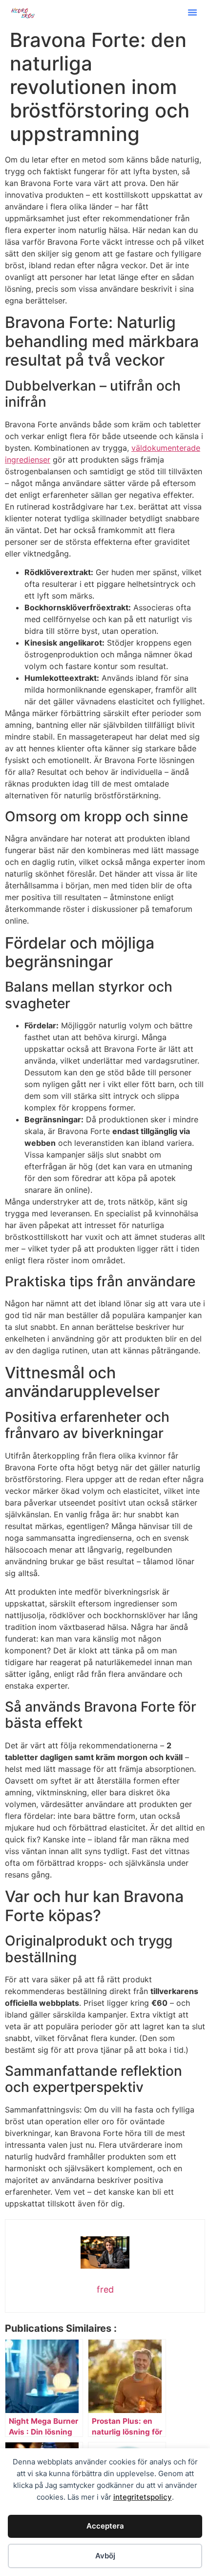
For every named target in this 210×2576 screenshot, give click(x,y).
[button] (192, 12)
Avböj (105, 2556)
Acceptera (105, 2526)
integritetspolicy (143, 2497)
